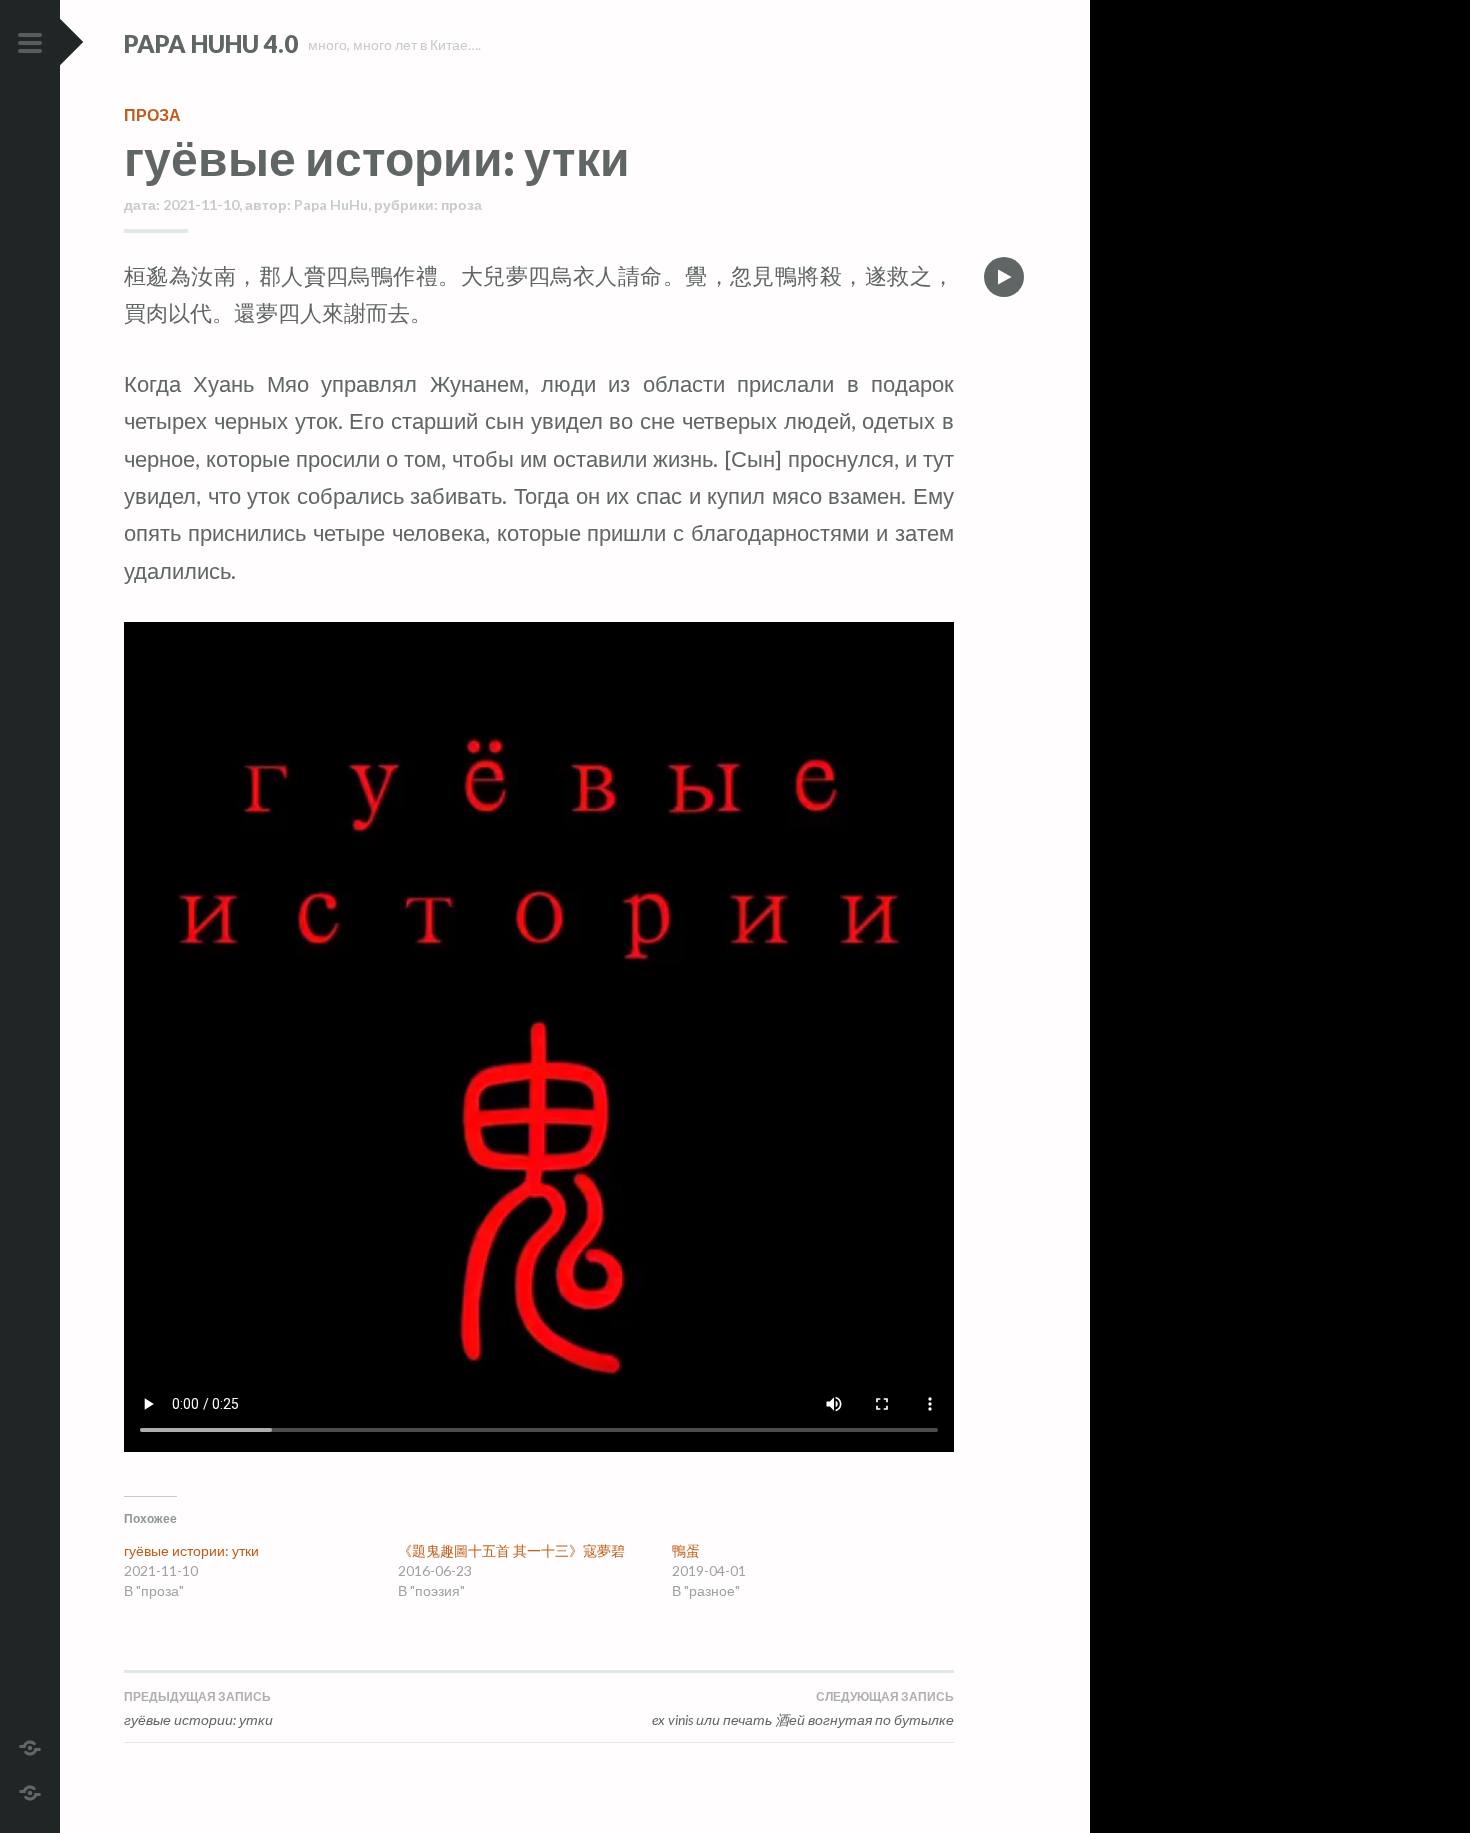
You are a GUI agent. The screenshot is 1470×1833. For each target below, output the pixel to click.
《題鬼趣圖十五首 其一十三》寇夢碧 (511, 1550)
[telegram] (30, 1745)
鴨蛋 (686, 1550)
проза (152, 114)
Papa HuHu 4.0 (211, 43)
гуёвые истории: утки (191, 1550)
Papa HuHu (331, 204)
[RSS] (30, 1790)
